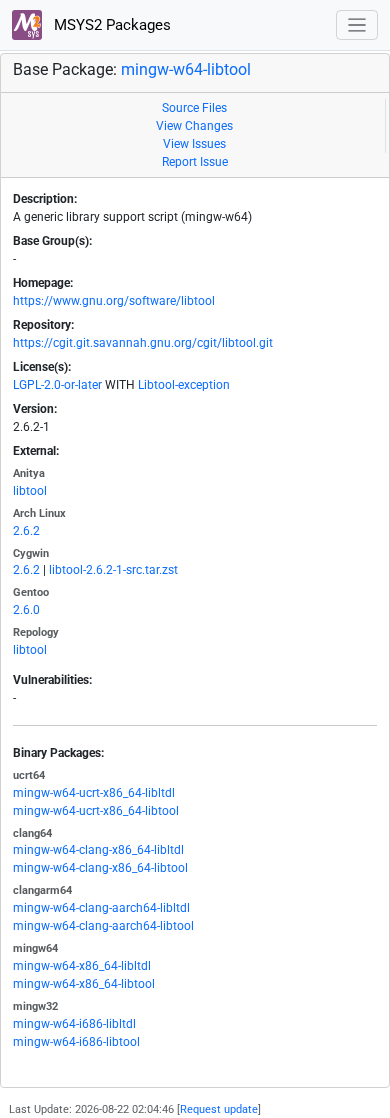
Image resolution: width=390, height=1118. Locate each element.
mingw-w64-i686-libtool (76, 1042)
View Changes (194, 126)
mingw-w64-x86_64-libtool (84, 984)
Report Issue (195, 162)
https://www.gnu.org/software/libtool (114, 301)
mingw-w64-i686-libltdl (74, 1024)
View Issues (194, 144)
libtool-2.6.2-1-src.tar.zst (113, 570)
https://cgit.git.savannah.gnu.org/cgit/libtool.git (143, 343)
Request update (219, 1109)
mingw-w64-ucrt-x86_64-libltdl (94, 793)
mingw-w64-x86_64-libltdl (82, 966)
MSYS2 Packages (110, 25)
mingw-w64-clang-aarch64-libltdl (101, 908)
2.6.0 (26, 610)
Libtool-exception (184, 385)
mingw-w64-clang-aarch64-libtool (103, 926)
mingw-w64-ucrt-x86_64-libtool (96, 811)
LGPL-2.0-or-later (57, 385)
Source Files (194, 108)
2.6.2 (26, 531)
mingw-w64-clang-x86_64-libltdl (98, 850)
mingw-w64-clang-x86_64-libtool (100, 868)
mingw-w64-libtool (186, 69)
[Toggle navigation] (357, 25)
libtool (30, 491)
